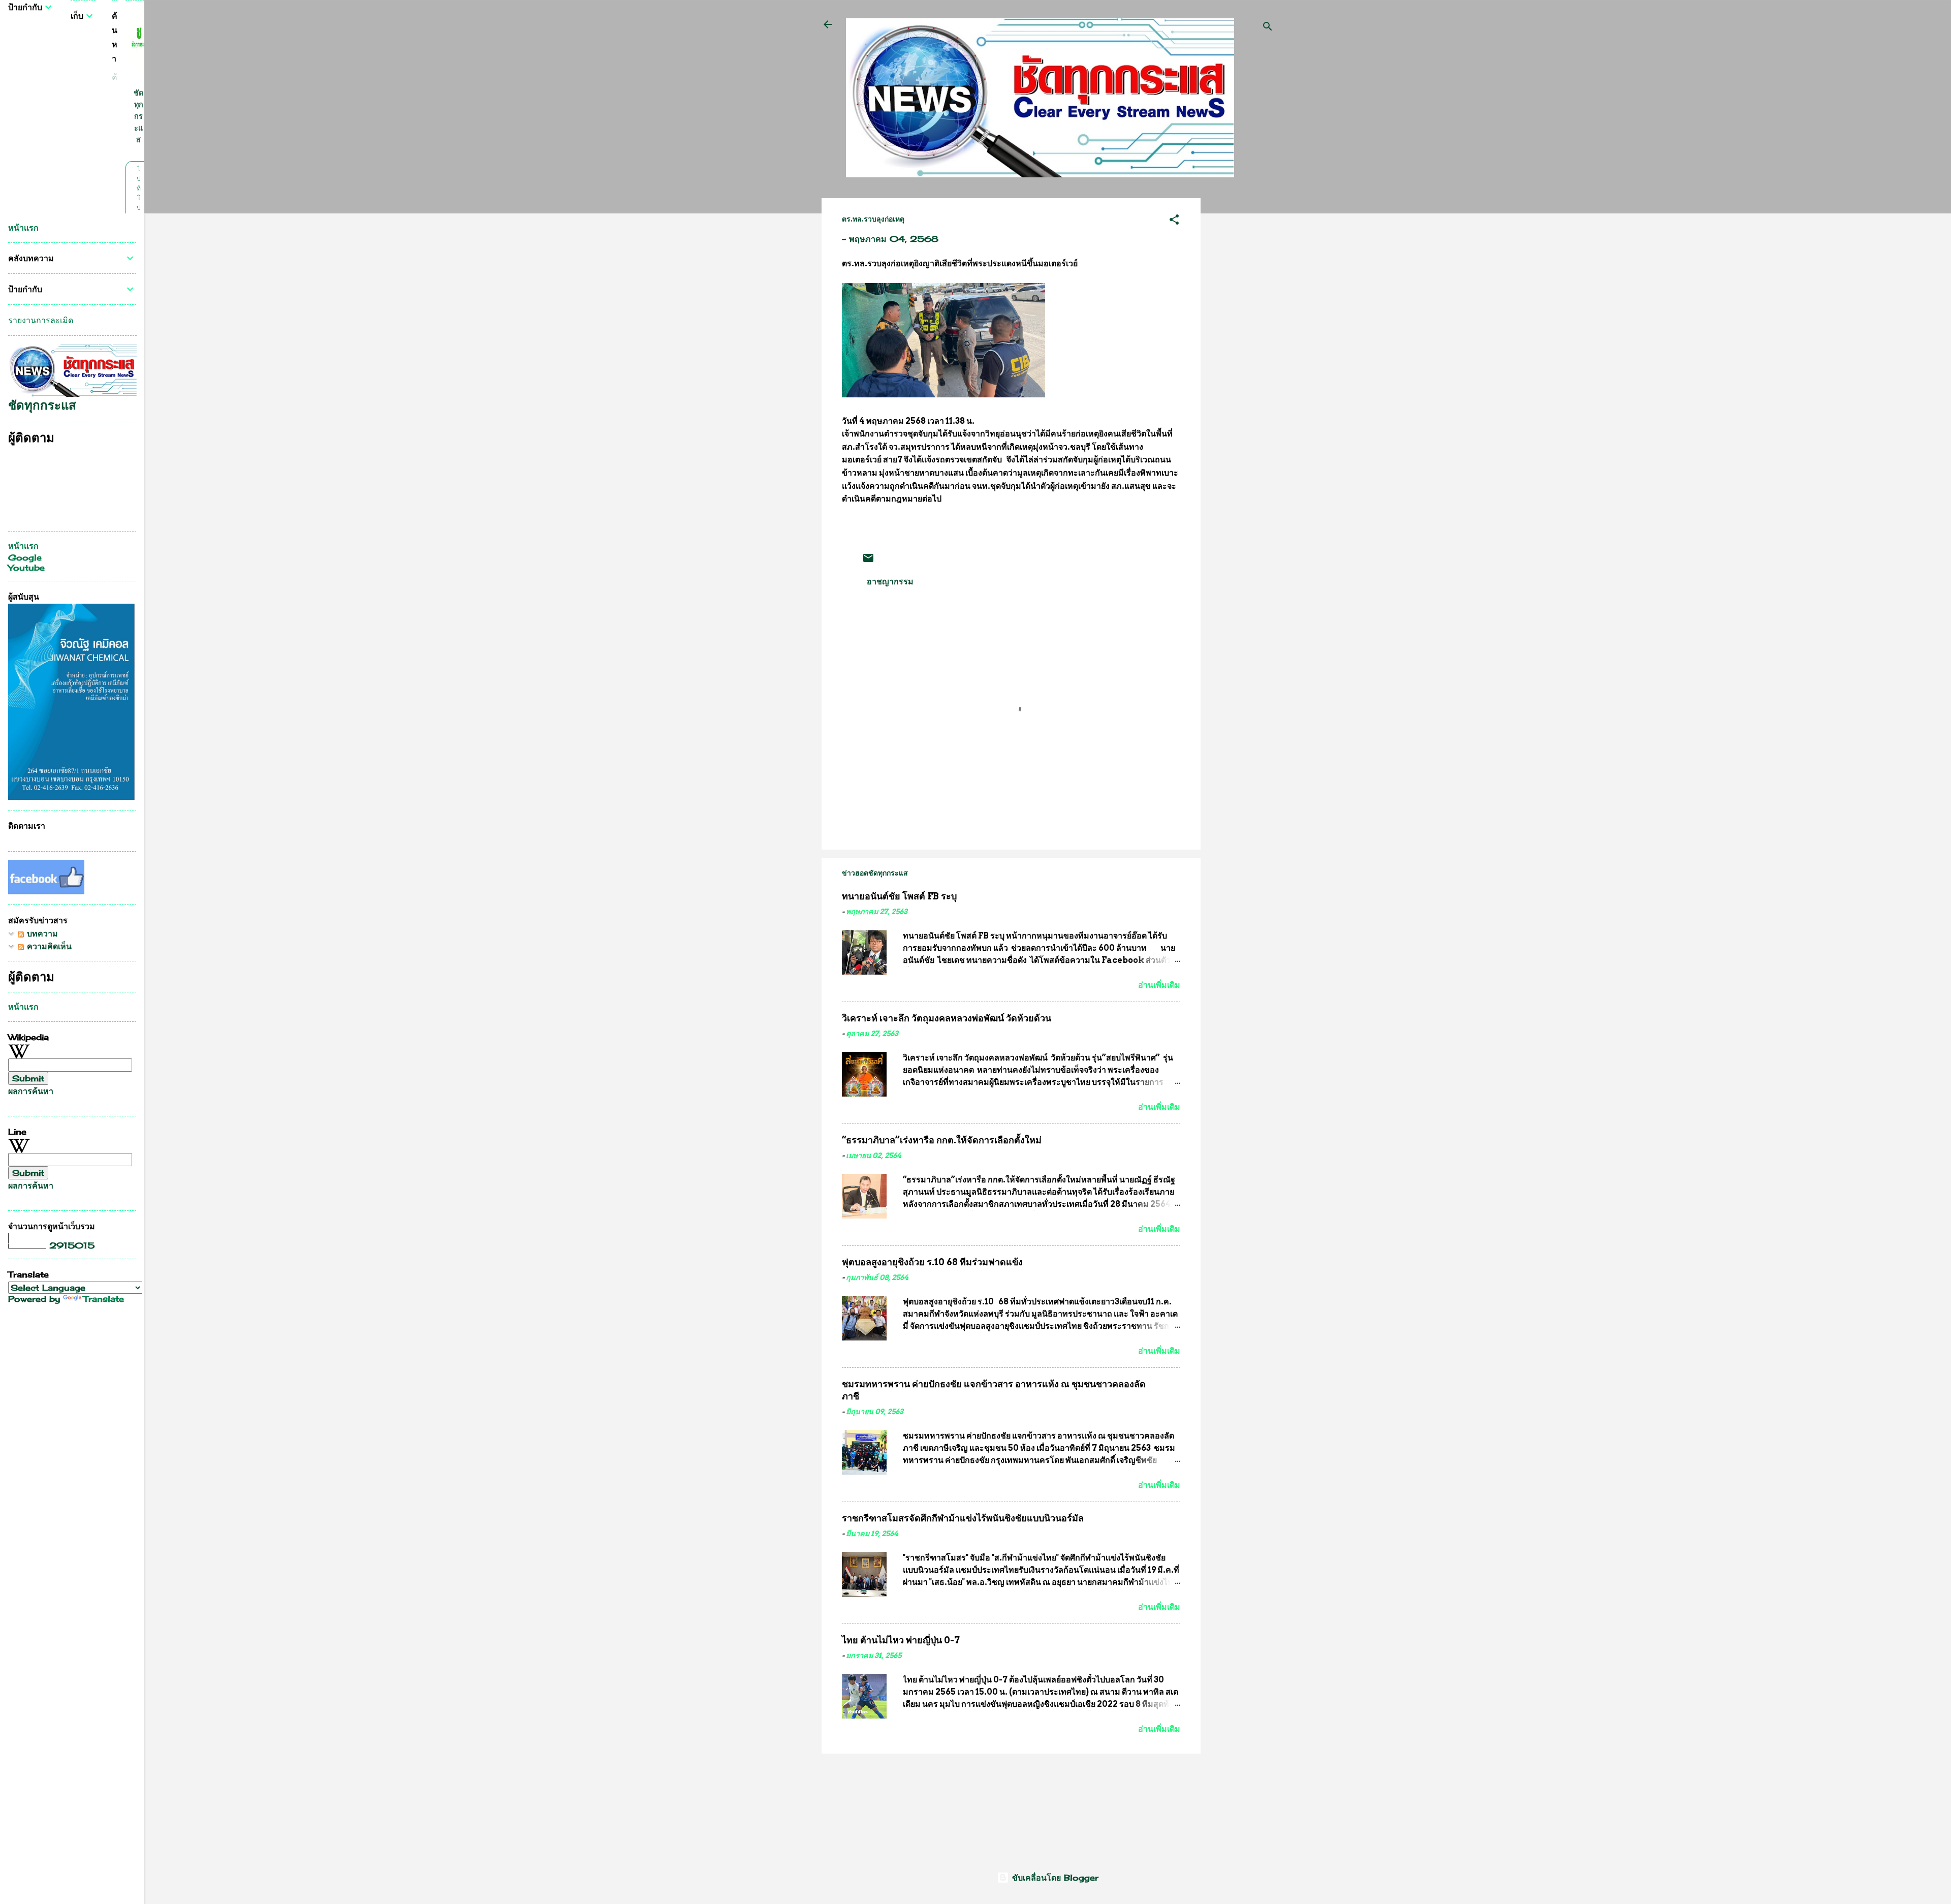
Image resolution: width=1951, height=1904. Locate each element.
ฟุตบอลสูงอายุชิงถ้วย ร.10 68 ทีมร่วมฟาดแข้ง (932, 1262)
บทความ (41, 933)
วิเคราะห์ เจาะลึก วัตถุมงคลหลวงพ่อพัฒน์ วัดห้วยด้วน (947, 1018)
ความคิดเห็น (48, 946)
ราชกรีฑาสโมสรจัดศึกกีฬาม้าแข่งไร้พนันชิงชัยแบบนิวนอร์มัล (963, 1518)
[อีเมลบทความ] (868, 561)
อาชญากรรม (890, 581)
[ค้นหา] (1268, 28)
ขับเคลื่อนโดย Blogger (1054, 1878)
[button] (1174, 221)
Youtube (26, 568)
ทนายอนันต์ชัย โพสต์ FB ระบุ (899, 896)
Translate (104, 1299)
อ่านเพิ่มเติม (1159, 985)
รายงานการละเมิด (41, 320)
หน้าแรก (23, 228)
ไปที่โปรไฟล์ (138, 208)
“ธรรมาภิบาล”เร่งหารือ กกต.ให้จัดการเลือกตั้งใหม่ (942, 1140)
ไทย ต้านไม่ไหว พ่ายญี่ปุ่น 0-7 (901, 1640)
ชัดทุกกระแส (138, 116)
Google (25, 557)
